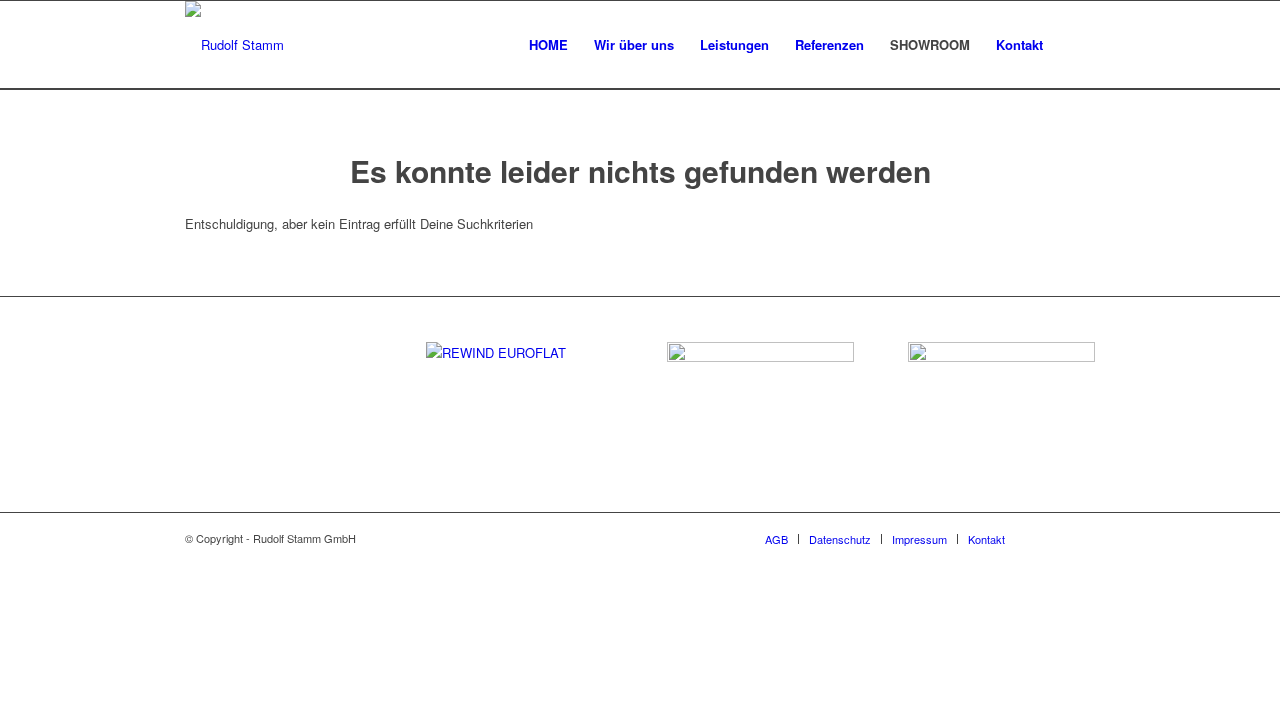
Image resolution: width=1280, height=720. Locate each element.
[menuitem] (548, 45)
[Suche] (1075, 45)
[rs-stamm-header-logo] (234, 45)
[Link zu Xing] (1080, 538)
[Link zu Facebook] (1050, 538)
